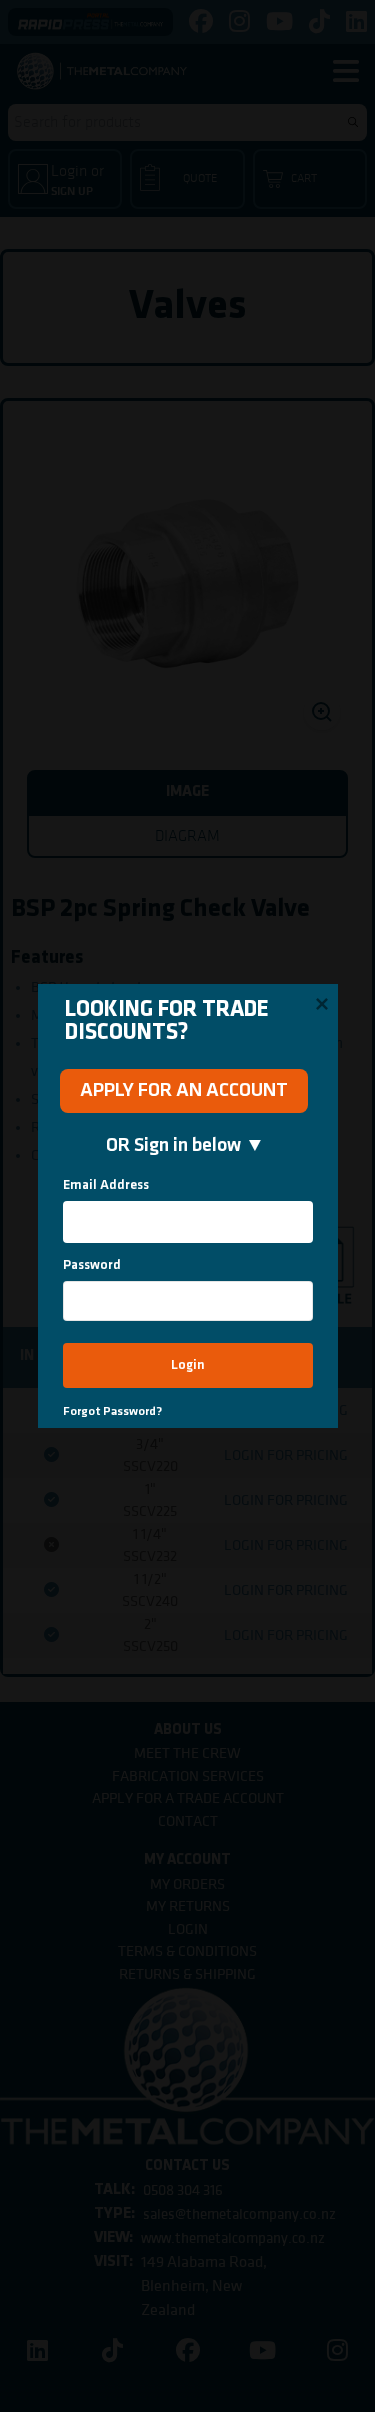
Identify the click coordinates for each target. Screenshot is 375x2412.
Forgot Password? (112, 1411)
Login (188, 1365)
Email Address (106, 1185)
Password (92, 1265)
